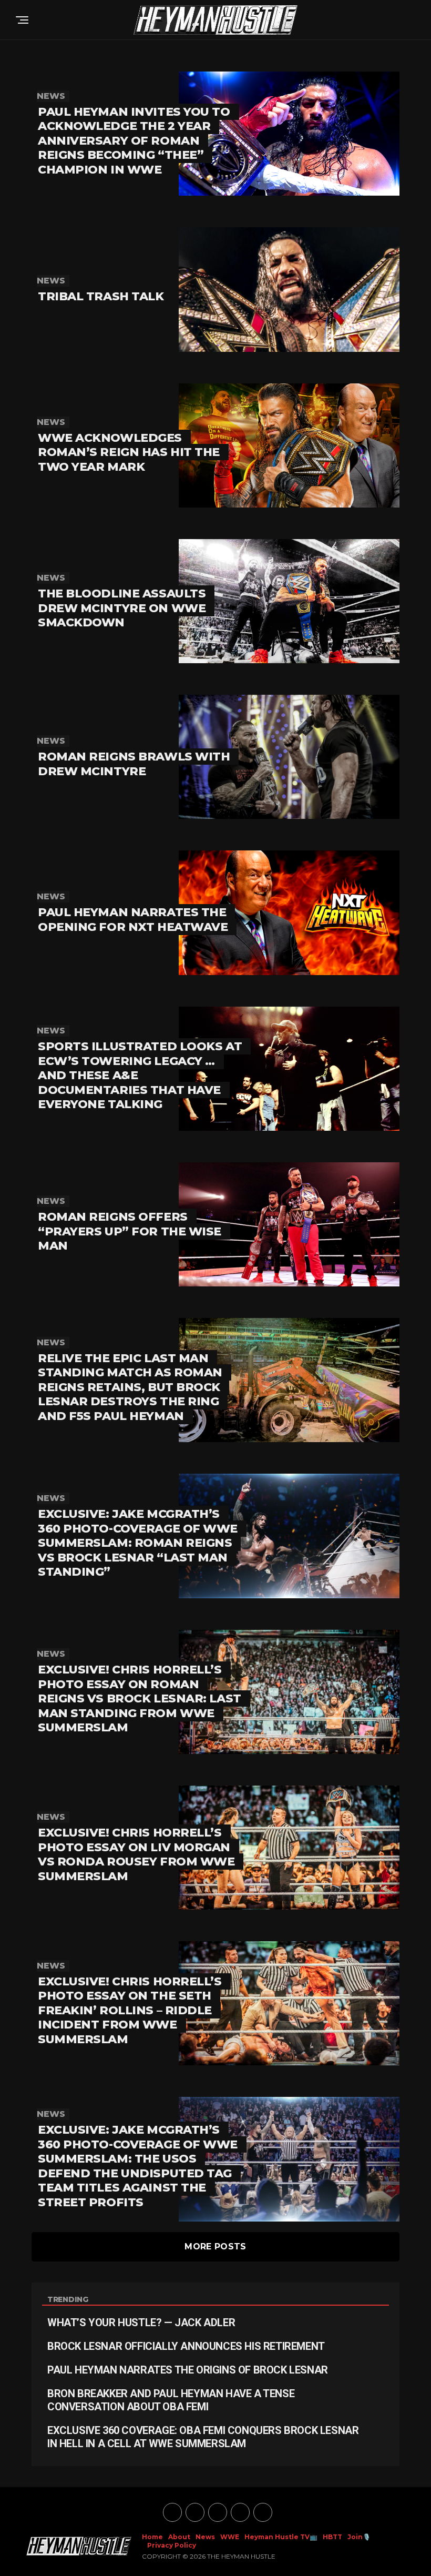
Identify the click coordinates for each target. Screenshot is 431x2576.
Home (152, 2537)
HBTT (332, 2537)
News (205, 2537)
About (179, 2537)
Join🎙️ (359, 2537)
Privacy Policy (172, 2545)
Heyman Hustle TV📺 (281, 2537)
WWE (230, 2537)
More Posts (215, 2247)
